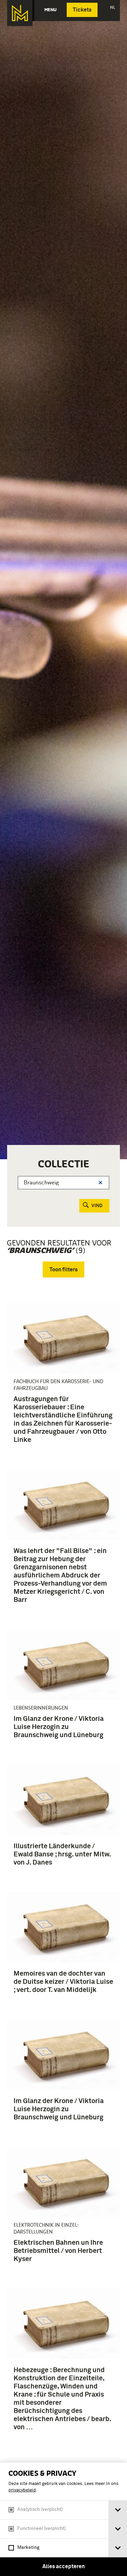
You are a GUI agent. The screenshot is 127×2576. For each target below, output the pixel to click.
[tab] (118, 2510)
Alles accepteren (63, 2566)
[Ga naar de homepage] (20, 13)
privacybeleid (22, 2490)
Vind (97, 1206)
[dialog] (63, 2519)
